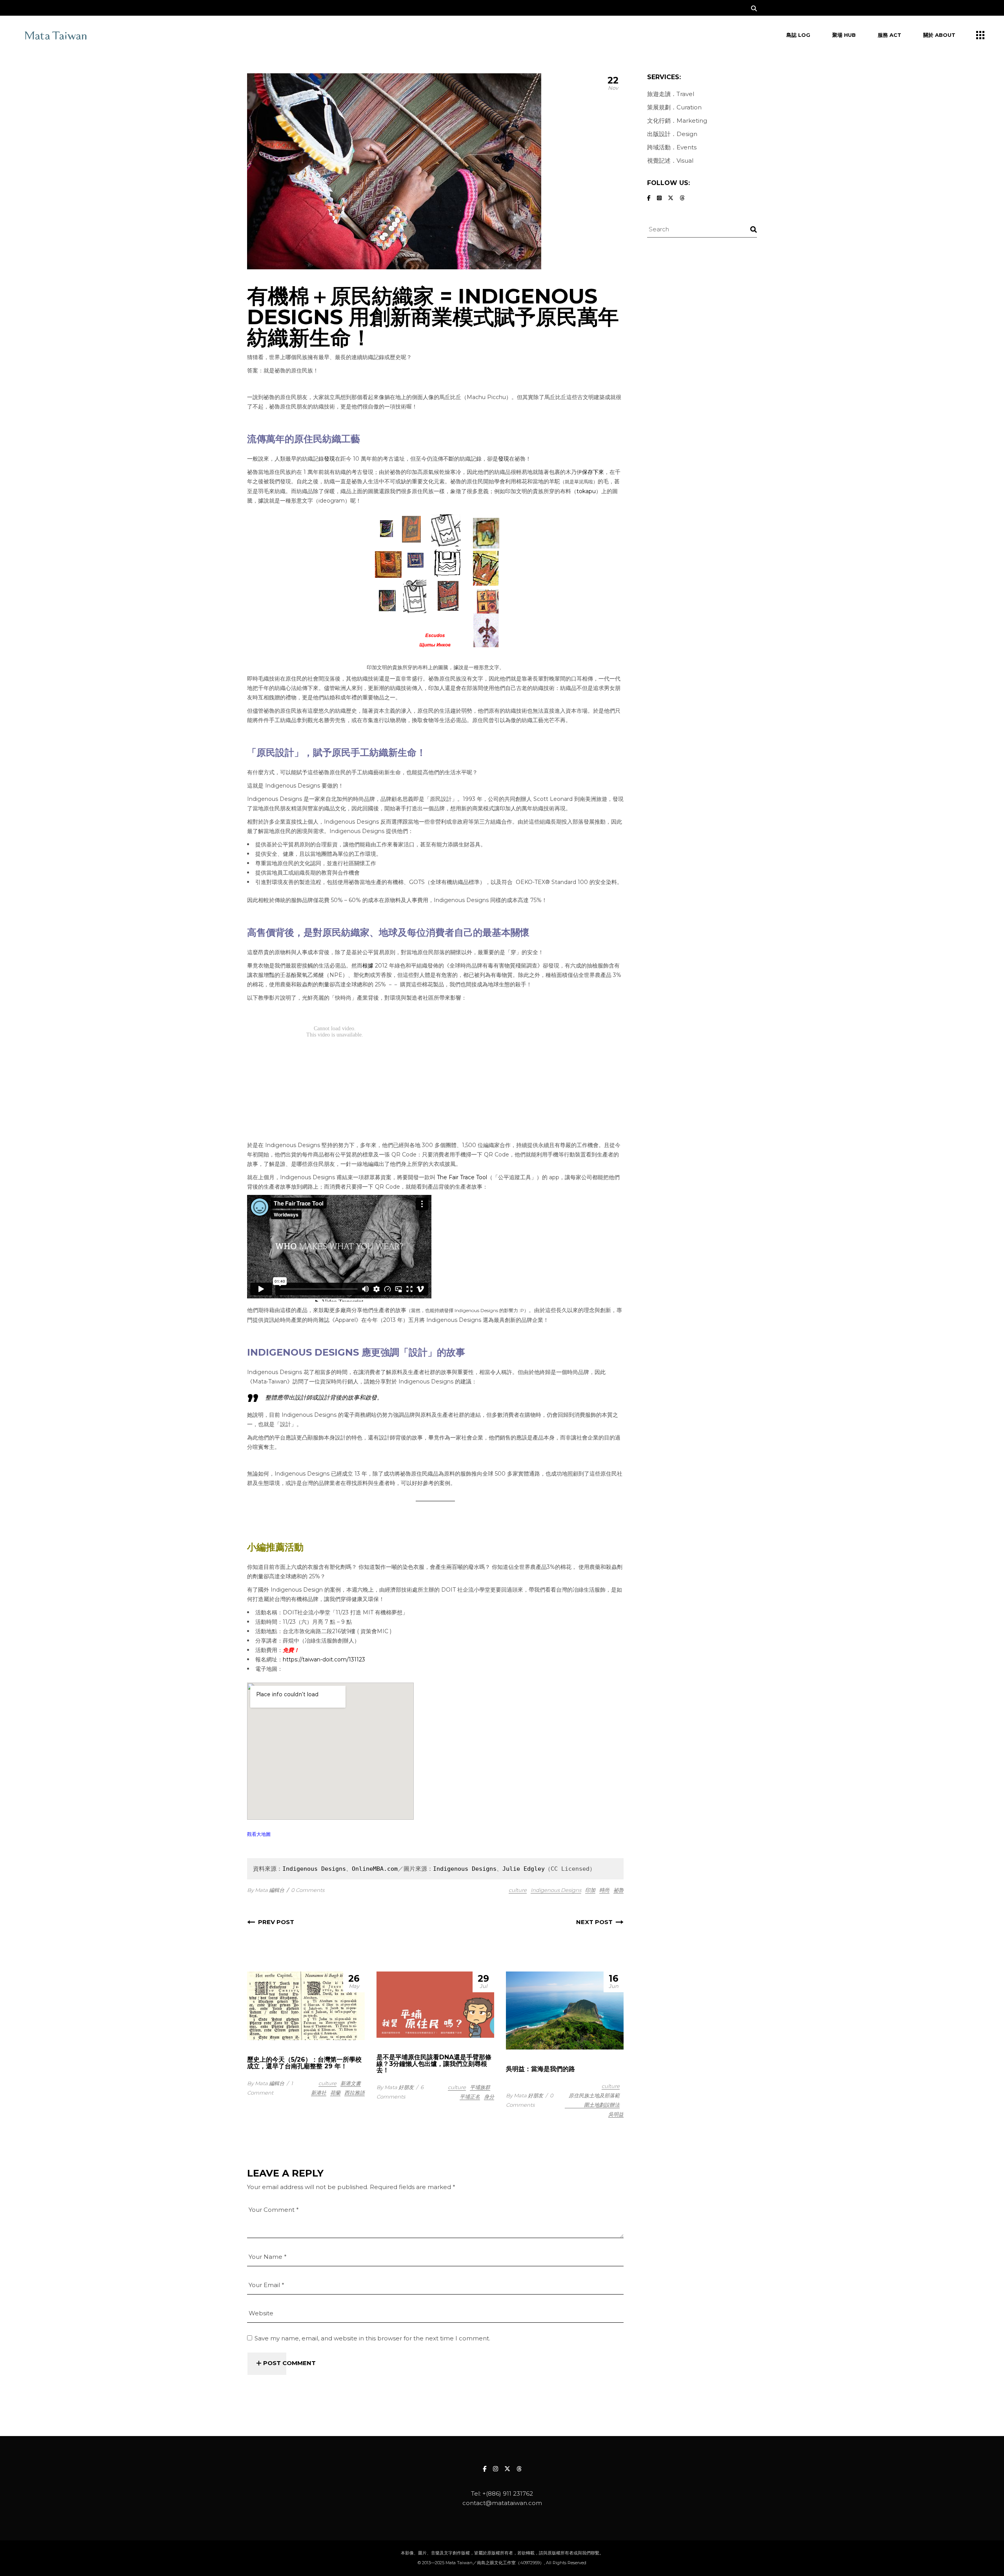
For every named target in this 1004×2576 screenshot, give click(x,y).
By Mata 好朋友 (395, 2087)
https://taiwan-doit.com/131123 (324, 1659)
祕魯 (618, 1890)
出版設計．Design (672, 134)
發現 (329, 459)
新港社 (319, 2093)
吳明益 (616, 2114)
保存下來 (593, 472)
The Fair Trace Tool (462, 1177)
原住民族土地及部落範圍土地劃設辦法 (594, 2100)
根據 (369, 966)
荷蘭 (335, 2093)
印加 (590, 1890)
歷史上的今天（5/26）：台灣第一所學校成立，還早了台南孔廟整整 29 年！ (304, 2063)
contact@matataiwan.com (502, 2503)
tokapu (586, 491)
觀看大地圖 (259, 1834)
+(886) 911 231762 (508, 2493)
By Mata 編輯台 (266, 1890)
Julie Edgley (524, 1869)
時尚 (604, 1890)
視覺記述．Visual (670, 161)
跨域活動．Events (672, 147)
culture (518, 1890)
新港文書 (351, 2083)
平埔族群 (480, 2087)
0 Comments (308, 1890)
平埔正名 (470, 2097)
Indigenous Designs (314, 1869)
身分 (489, 2097)
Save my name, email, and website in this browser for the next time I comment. (372, 2338)
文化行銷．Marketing (677, 121)
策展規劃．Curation (674, 107)
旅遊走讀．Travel (671, 94)
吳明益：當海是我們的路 (540, 2069)
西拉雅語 (355, 2093)
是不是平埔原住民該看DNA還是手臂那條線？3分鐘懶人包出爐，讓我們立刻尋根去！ (434, 2064)
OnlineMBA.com (375, 1869)
